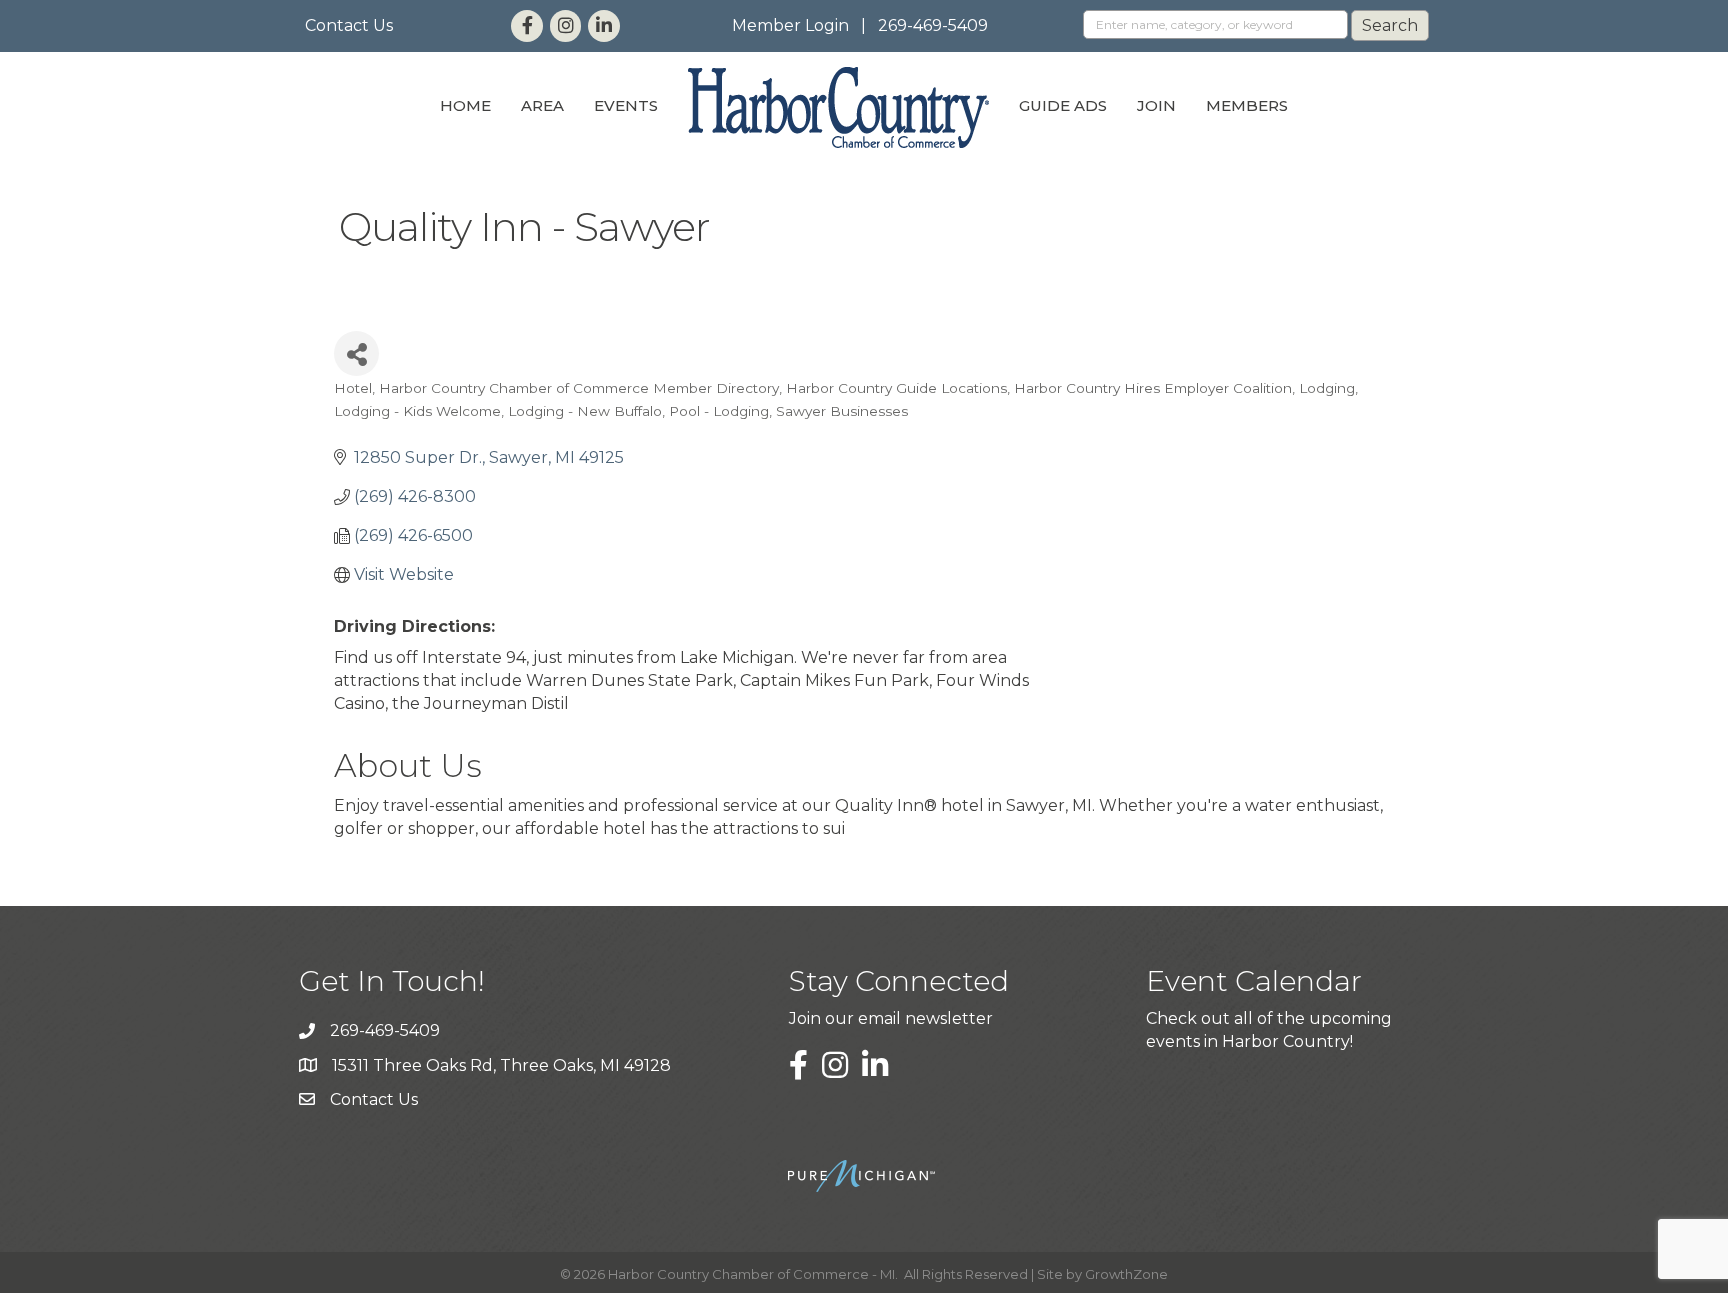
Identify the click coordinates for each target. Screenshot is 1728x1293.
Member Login (790, 25)
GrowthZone (1126, 1274)
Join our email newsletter (891, 1018)
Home (465, 105)
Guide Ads (1063, 105)
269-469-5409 (933, 25)
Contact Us (349, 25)
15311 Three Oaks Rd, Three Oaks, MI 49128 (501, 1065)
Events (626, 105)
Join (1156, 105)
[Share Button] (356, 353)
